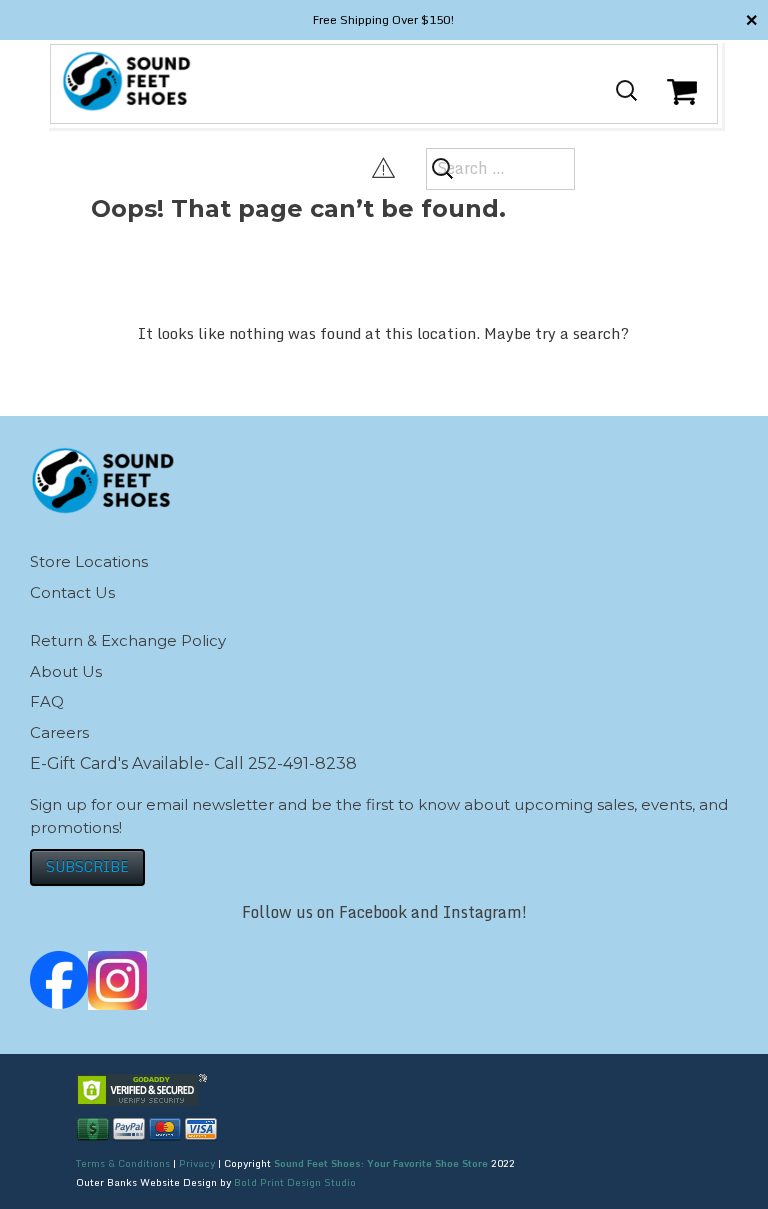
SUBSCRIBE (87, 866)
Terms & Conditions (123, 1163)
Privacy (197, 1163)
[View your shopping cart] (684, 107)
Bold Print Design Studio (295, 1182)
